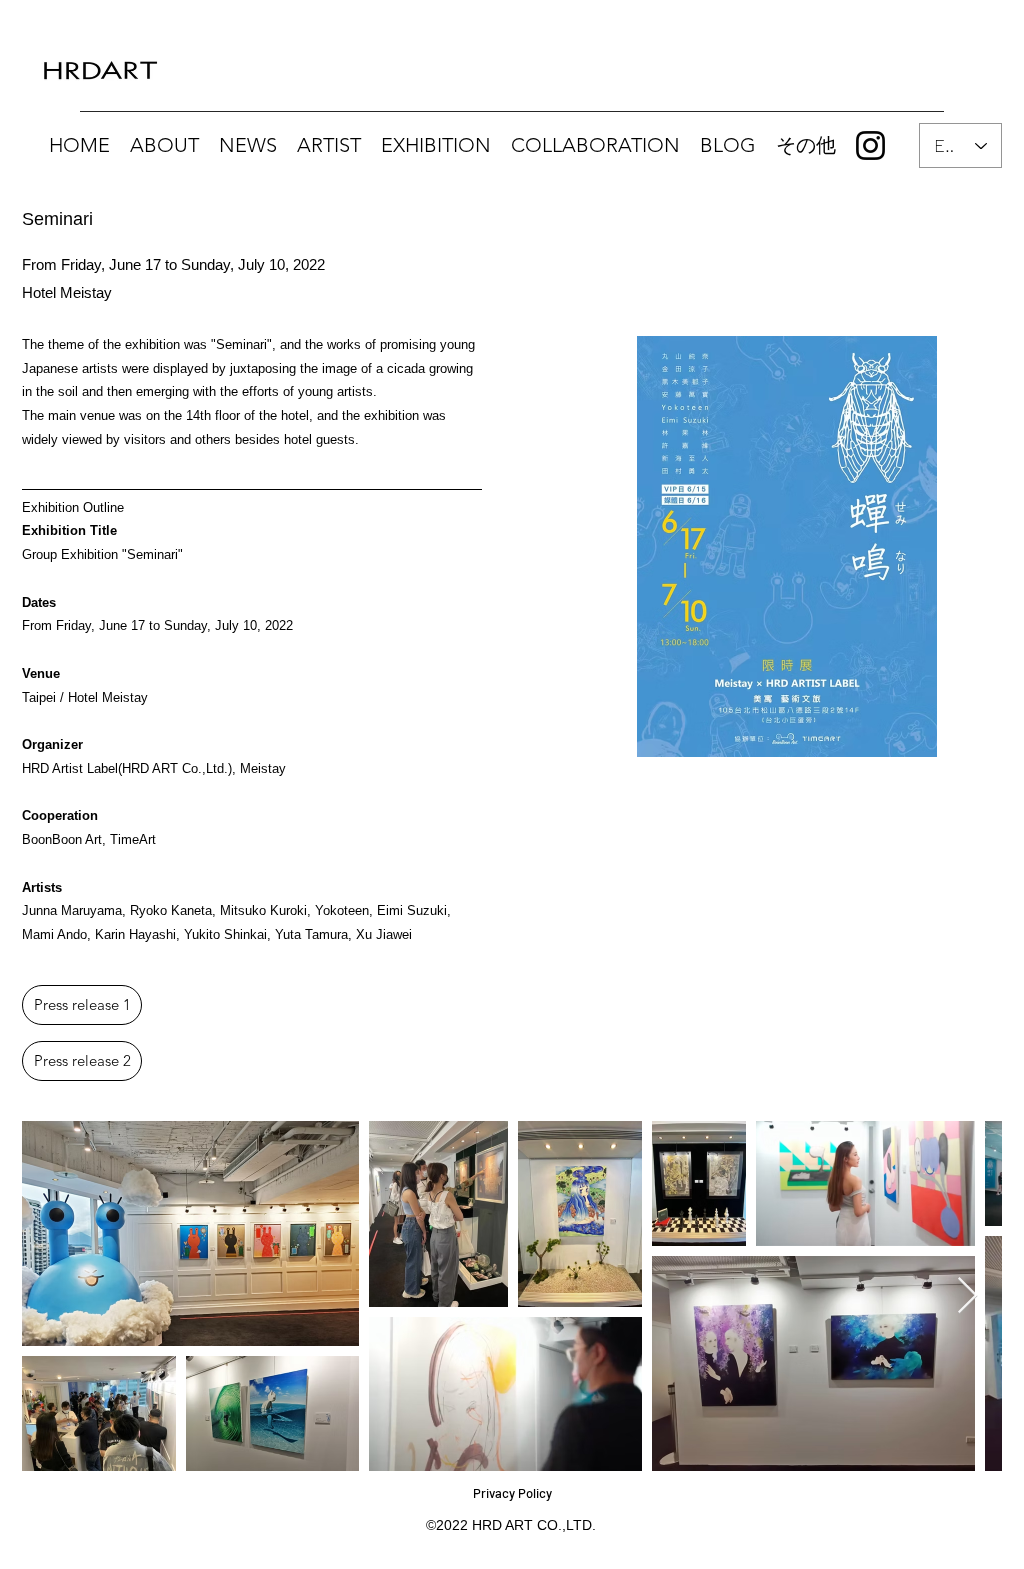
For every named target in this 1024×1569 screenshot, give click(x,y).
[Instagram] (870, 145)
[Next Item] (967, 1296)
